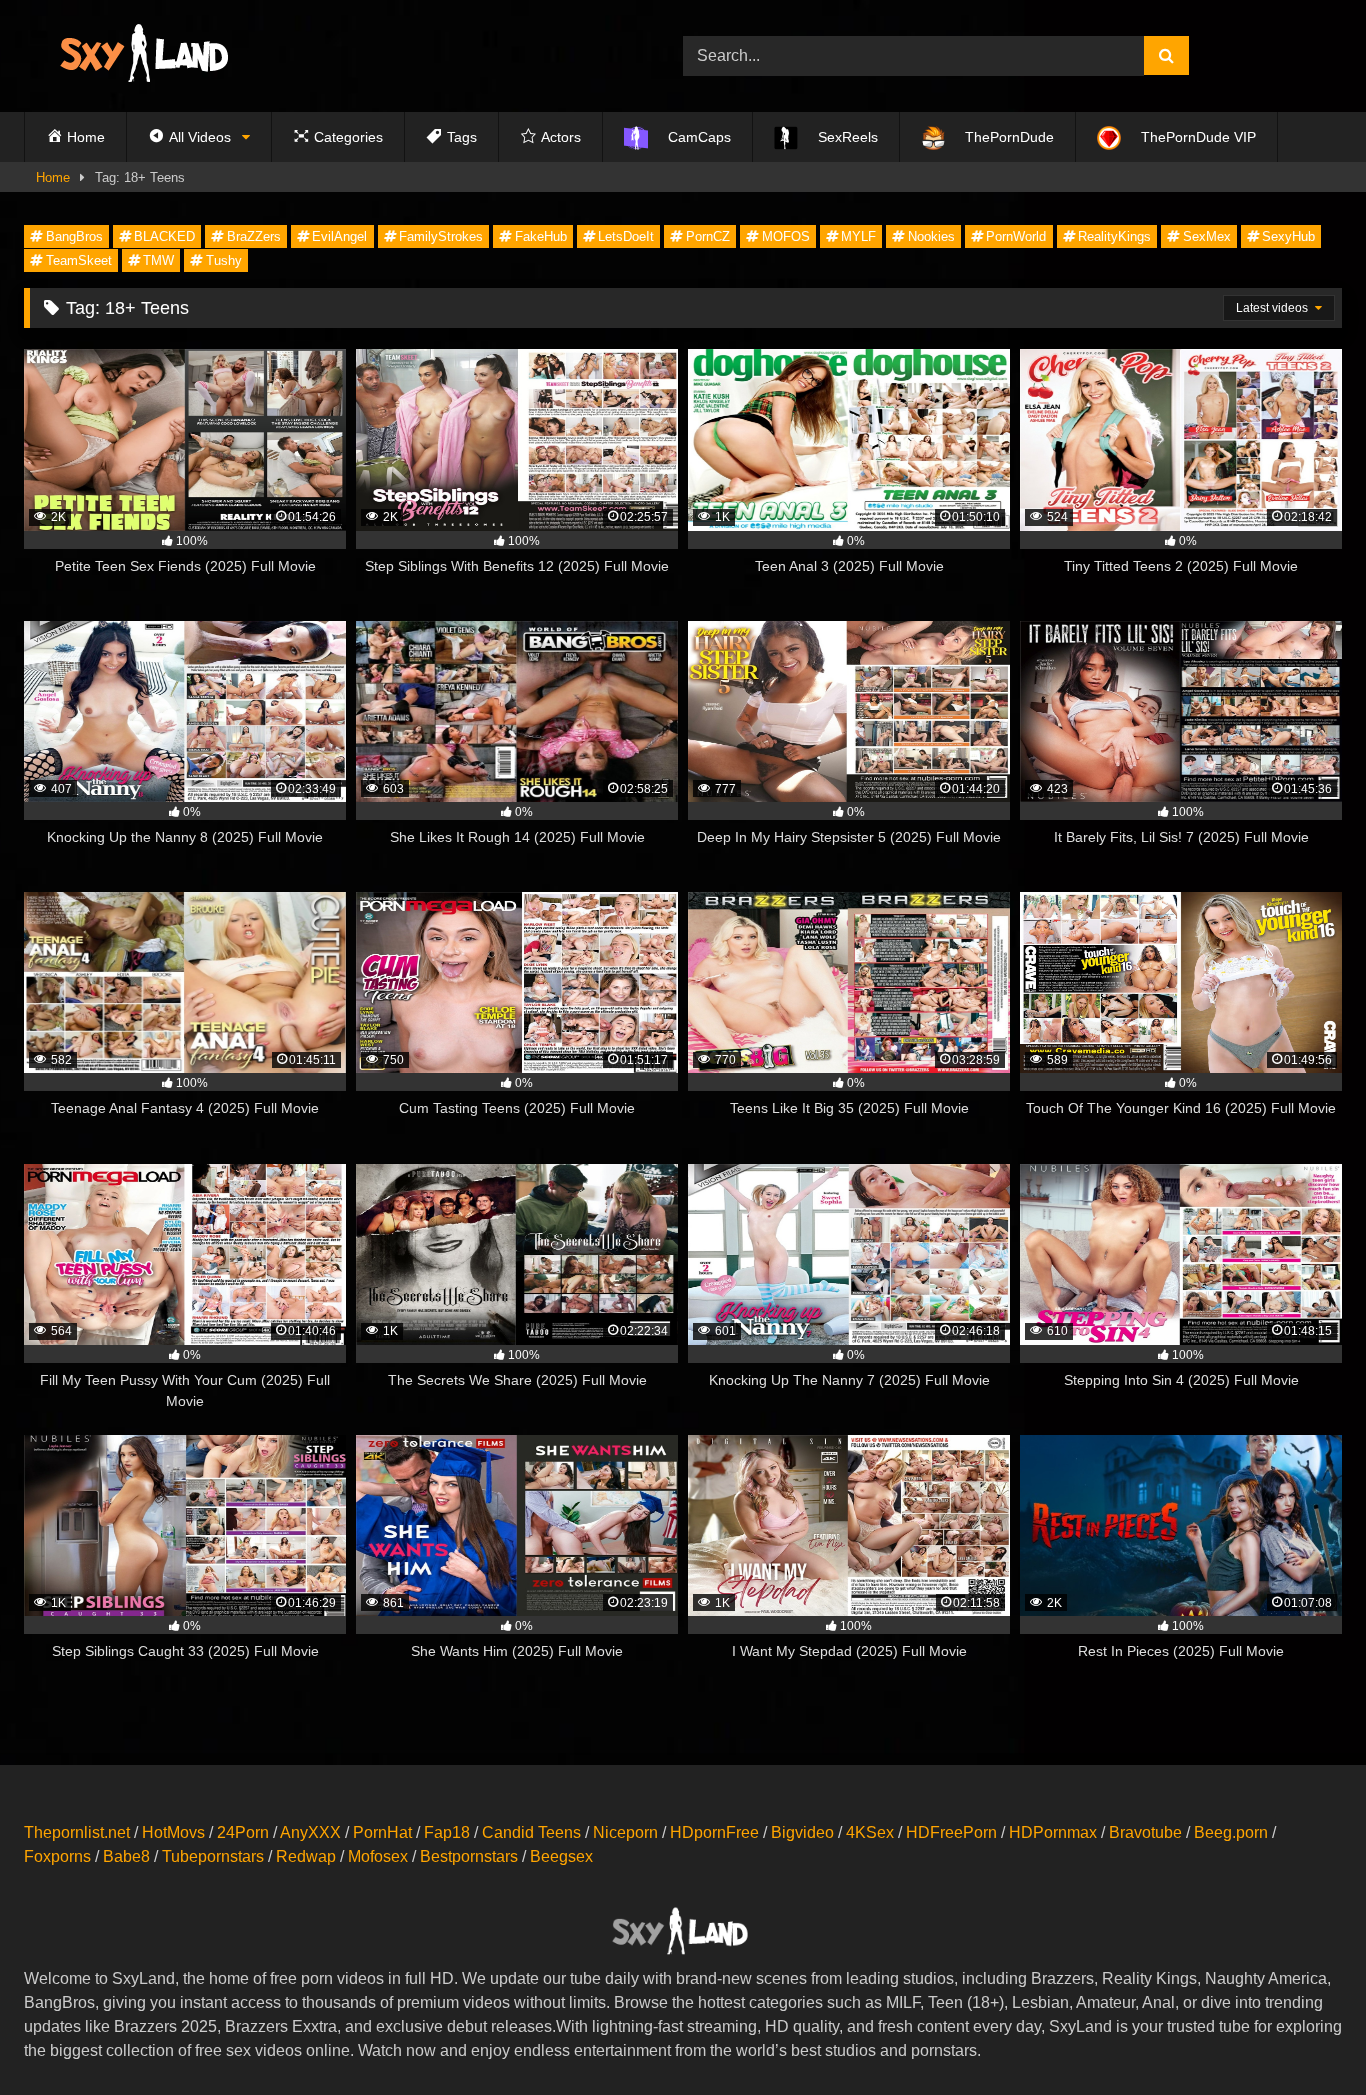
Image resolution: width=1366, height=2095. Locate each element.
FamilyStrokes (441, 236)
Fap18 (447, 1832)
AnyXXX (310, 1832)
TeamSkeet (79, 260)
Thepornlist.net (77, 1832)
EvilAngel (339, 236)
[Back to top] (1304, 2035)
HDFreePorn (951, 1832)
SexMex (1207, 236)
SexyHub (1288, 236)
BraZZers (254, 236)
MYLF (858, 236)
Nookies (931, 236)
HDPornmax (1053, 1832)
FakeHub (541, 236)
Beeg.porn (1231, 1832)
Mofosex (378, 1856)
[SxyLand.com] (148, 56)
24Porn (243, 1832)
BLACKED (164, 236)
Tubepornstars (213, 1856)
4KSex (870, 1832)
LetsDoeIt (626, 236)
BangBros (74, 236)
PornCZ (708, 236)
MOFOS (786, 236)
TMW (158, 260)
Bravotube (1145, 1832)
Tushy (224, 260)
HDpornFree (714, 1832)
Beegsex (561, 1856)
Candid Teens (531, 1832)
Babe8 (126, 1856)
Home (53, 177)
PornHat (382, 1832)
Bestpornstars (469, 1856)
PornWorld (1016, 236)
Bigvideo (802, 1832)
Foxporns (57, 1856)
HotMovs (173, 1832)
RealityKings (1114, 236)
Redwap (306, 1856)
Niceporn (625, 1832)
